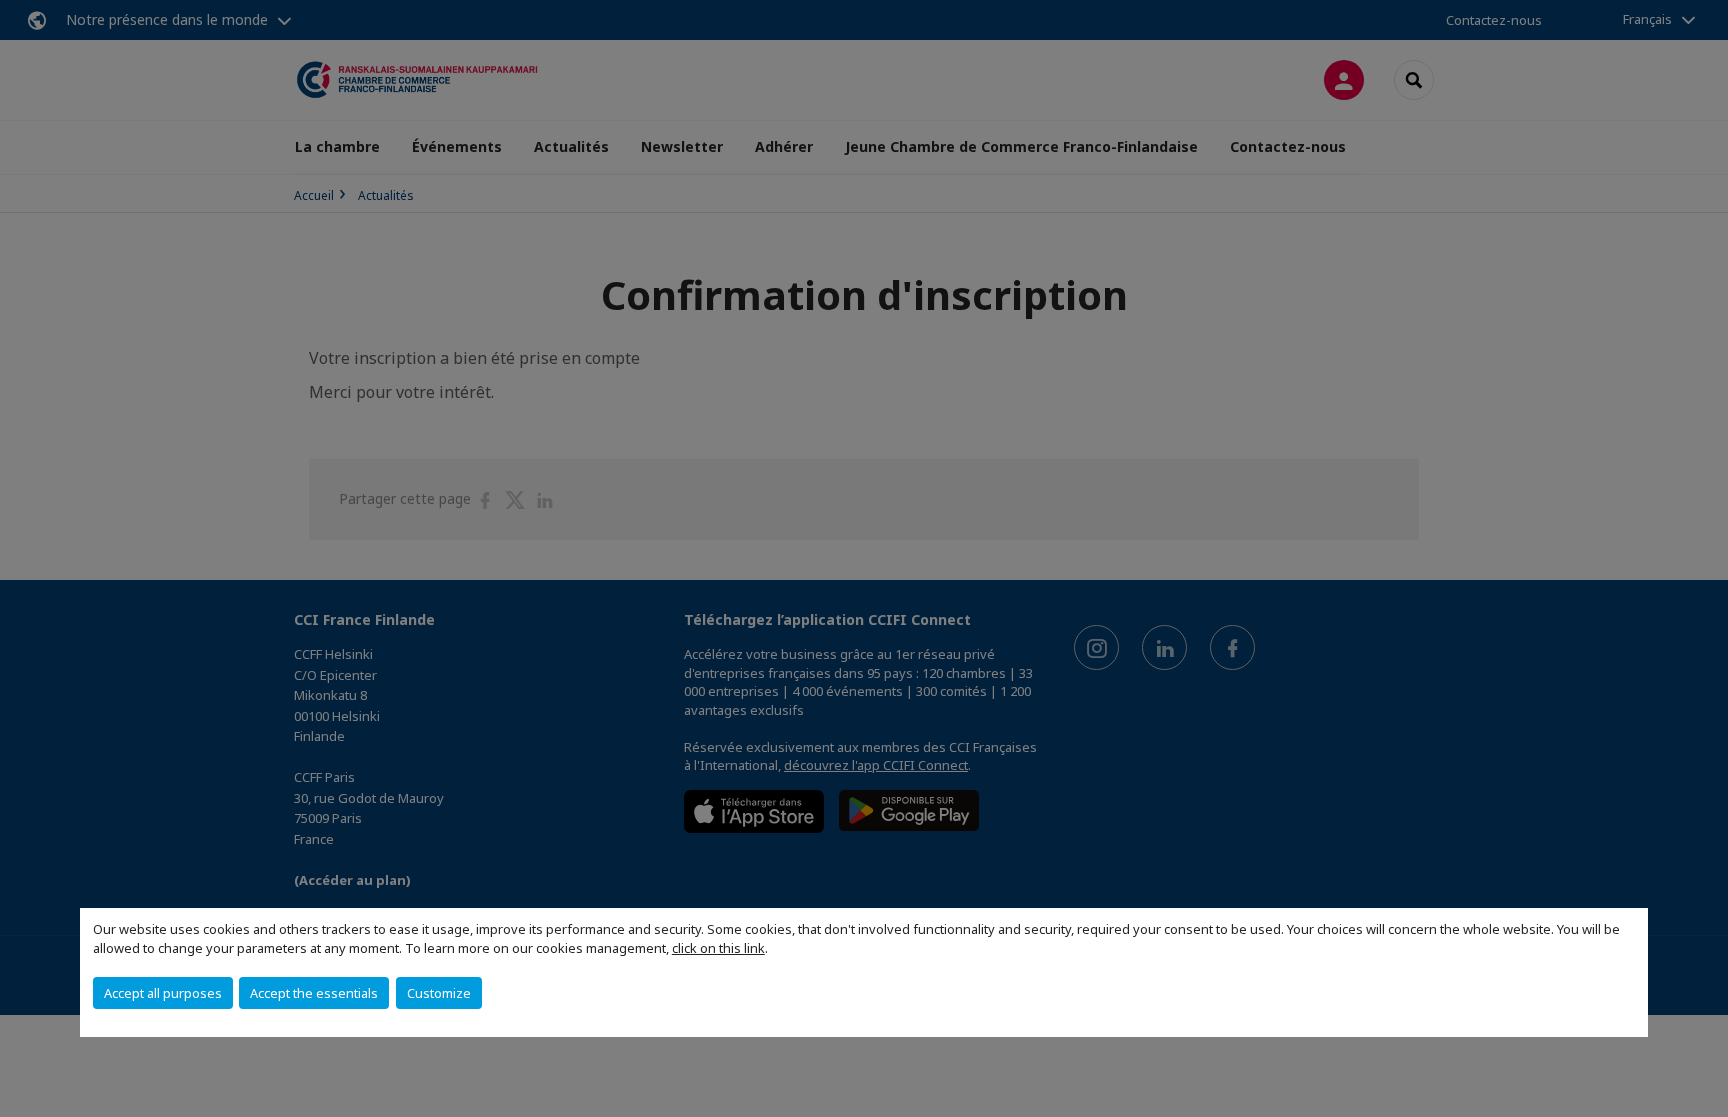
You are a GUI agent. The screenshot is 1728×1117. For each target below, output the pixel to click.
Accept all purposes (163, 993)
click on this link (718, 948)
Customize (439, 993)
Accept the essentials (314, 993)
